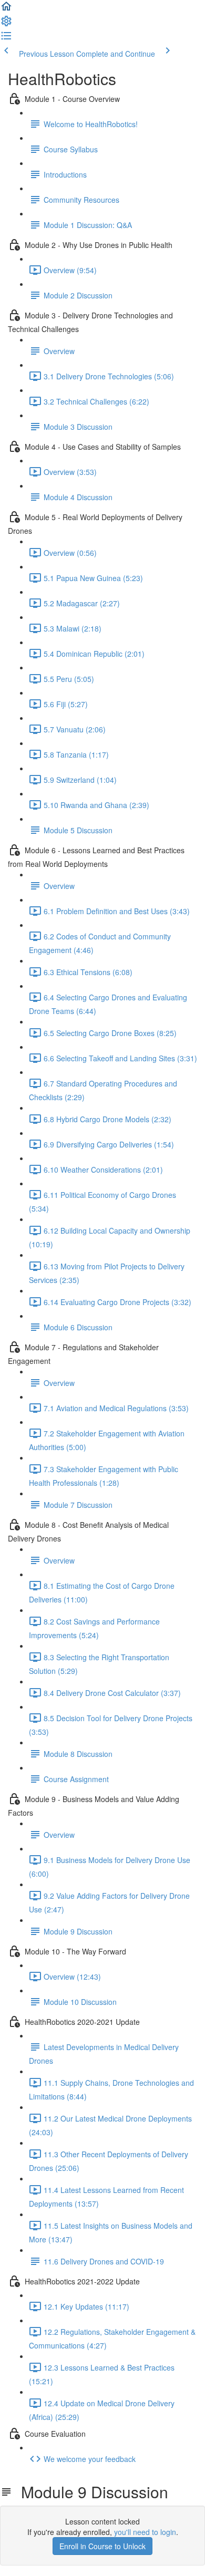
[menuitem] (6, 24)
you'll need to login (145, 2532)
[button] (6, 9)
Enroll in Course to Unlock (102, 2546)
